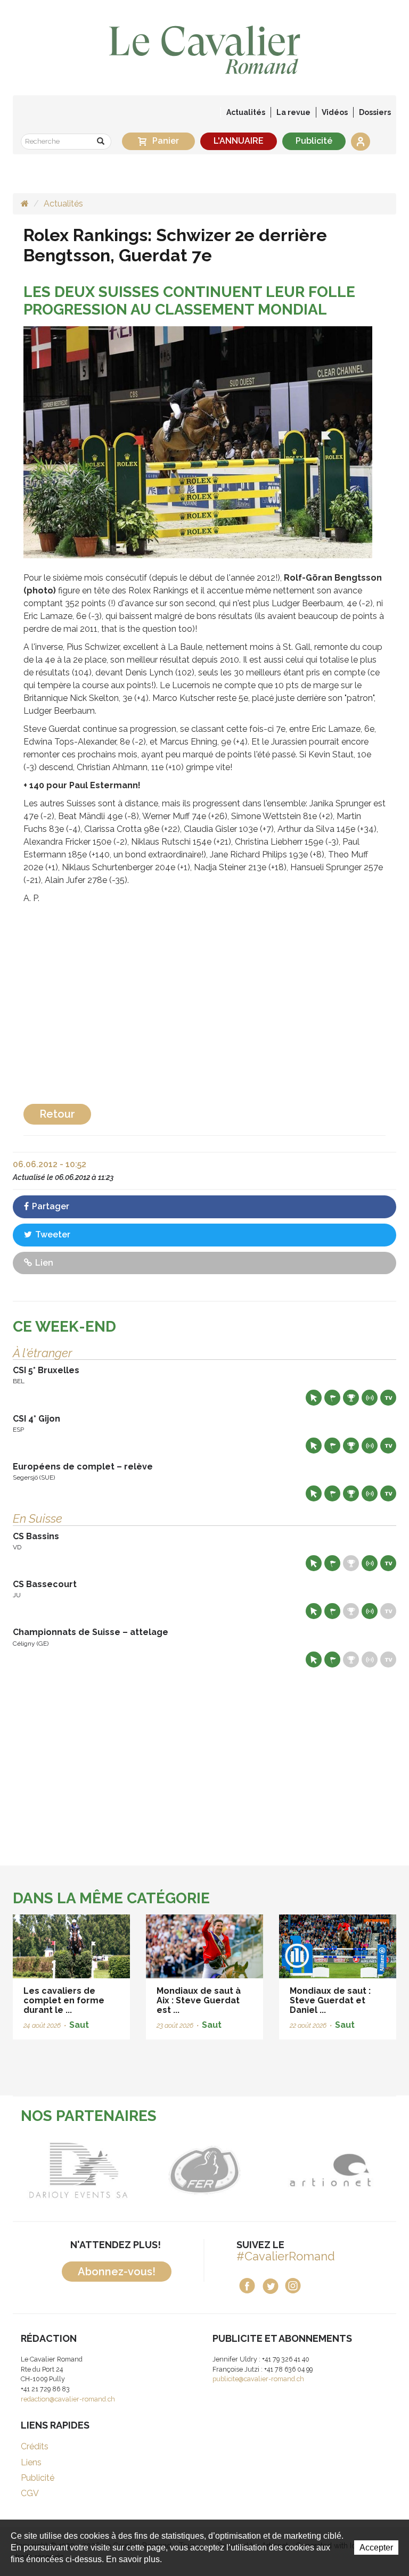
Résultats (351, 1398)
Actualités (246, 112)
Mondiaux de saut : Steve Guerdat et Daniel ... (330, 2000)
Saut (79, 2025)
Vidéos (335, 112)
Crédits (35, 2446)
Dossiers (375, 112)
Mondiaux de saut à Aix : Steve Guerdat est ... (199, 2000)
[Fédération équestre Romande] (149, 2170)
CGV (30, 2493)
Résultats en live (370, 1398)
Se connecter (361, 142)
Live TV (388, 1398)
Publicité (314, 141)
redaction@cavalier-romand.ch (68, 2399)
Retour (57, 1114)
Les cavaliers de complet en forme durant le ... (64, 2000)
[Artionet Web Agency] (275, 2170)
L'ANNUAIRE (239, 141)
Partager (50, 1206)
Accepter (376, 2548)
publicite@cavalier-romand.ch (258, 2379)
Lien (43, 1263)
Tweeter (52, 1235)
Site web (314, 1398)
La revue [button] (293, 112)
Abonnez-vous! (117, 2272)
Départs (332, 1398)
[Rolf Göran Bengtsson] (198, 441)
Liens (31, 2462)
